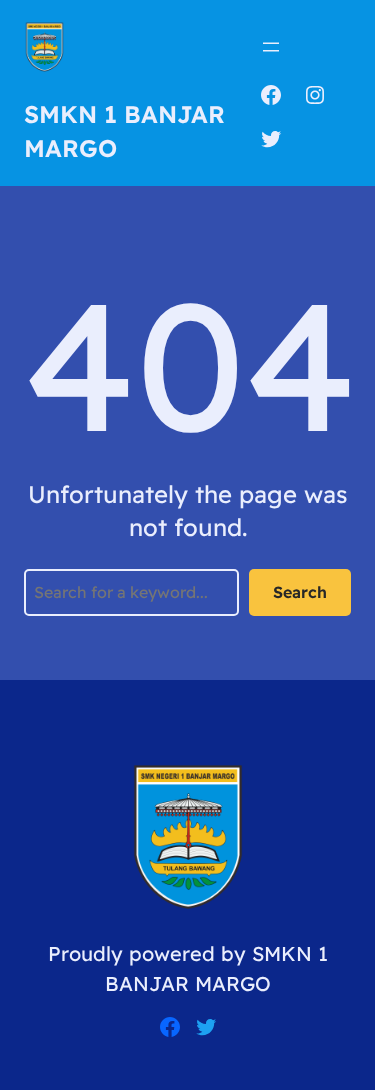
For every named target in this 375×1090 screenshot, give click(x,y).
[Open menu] (271, 47)
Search (300, 592)
